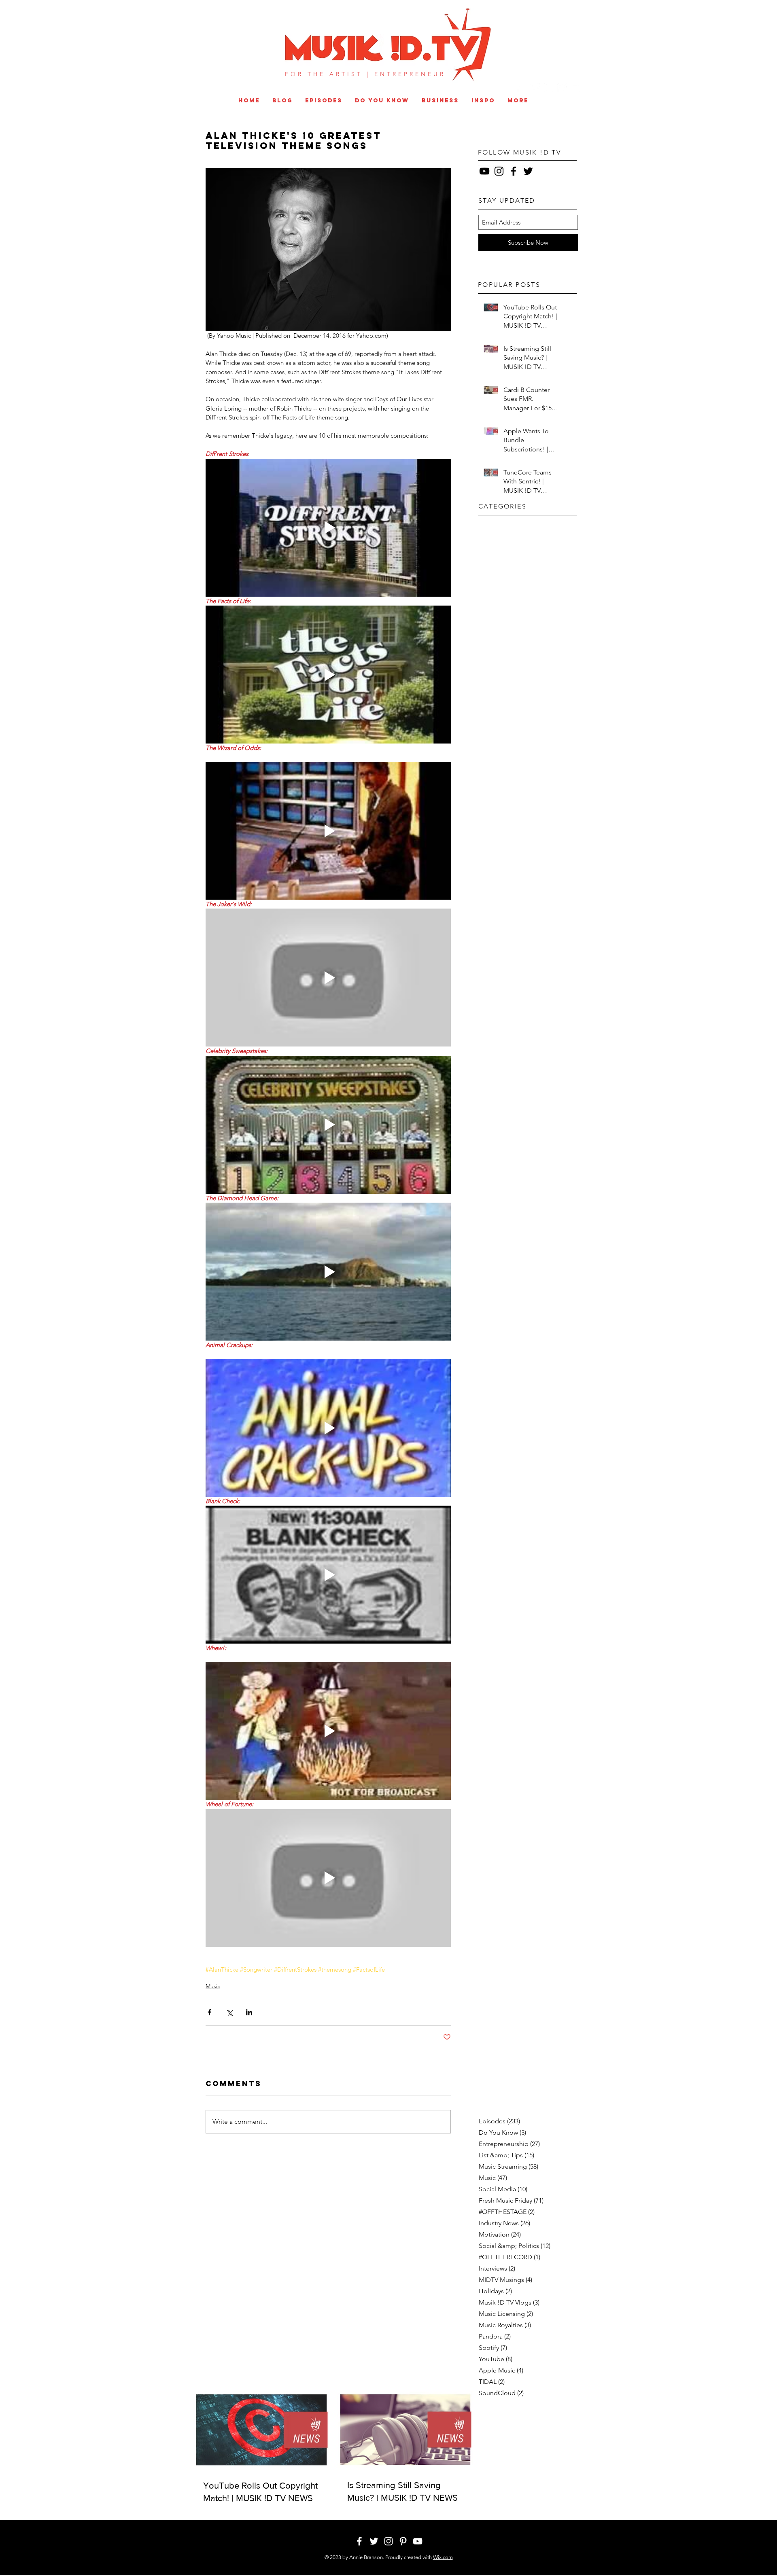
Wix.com (443, 2557)
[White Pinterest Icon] (562, 88)
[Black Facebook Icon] (514, 171)
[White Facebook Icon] (522, 88)
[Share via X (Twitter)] (229, 2012)
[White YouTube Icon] (575, 88)
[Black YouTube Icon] (484, 171)
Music (213, 1986)
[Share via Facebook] (209, 2012)
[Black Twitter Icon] (528, 171)
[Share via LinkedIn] (249, 2012)
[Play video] (328, 528)
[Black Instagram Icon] (499, 171)
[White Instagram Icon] (549, 88)
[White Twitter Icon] (535, 88)
